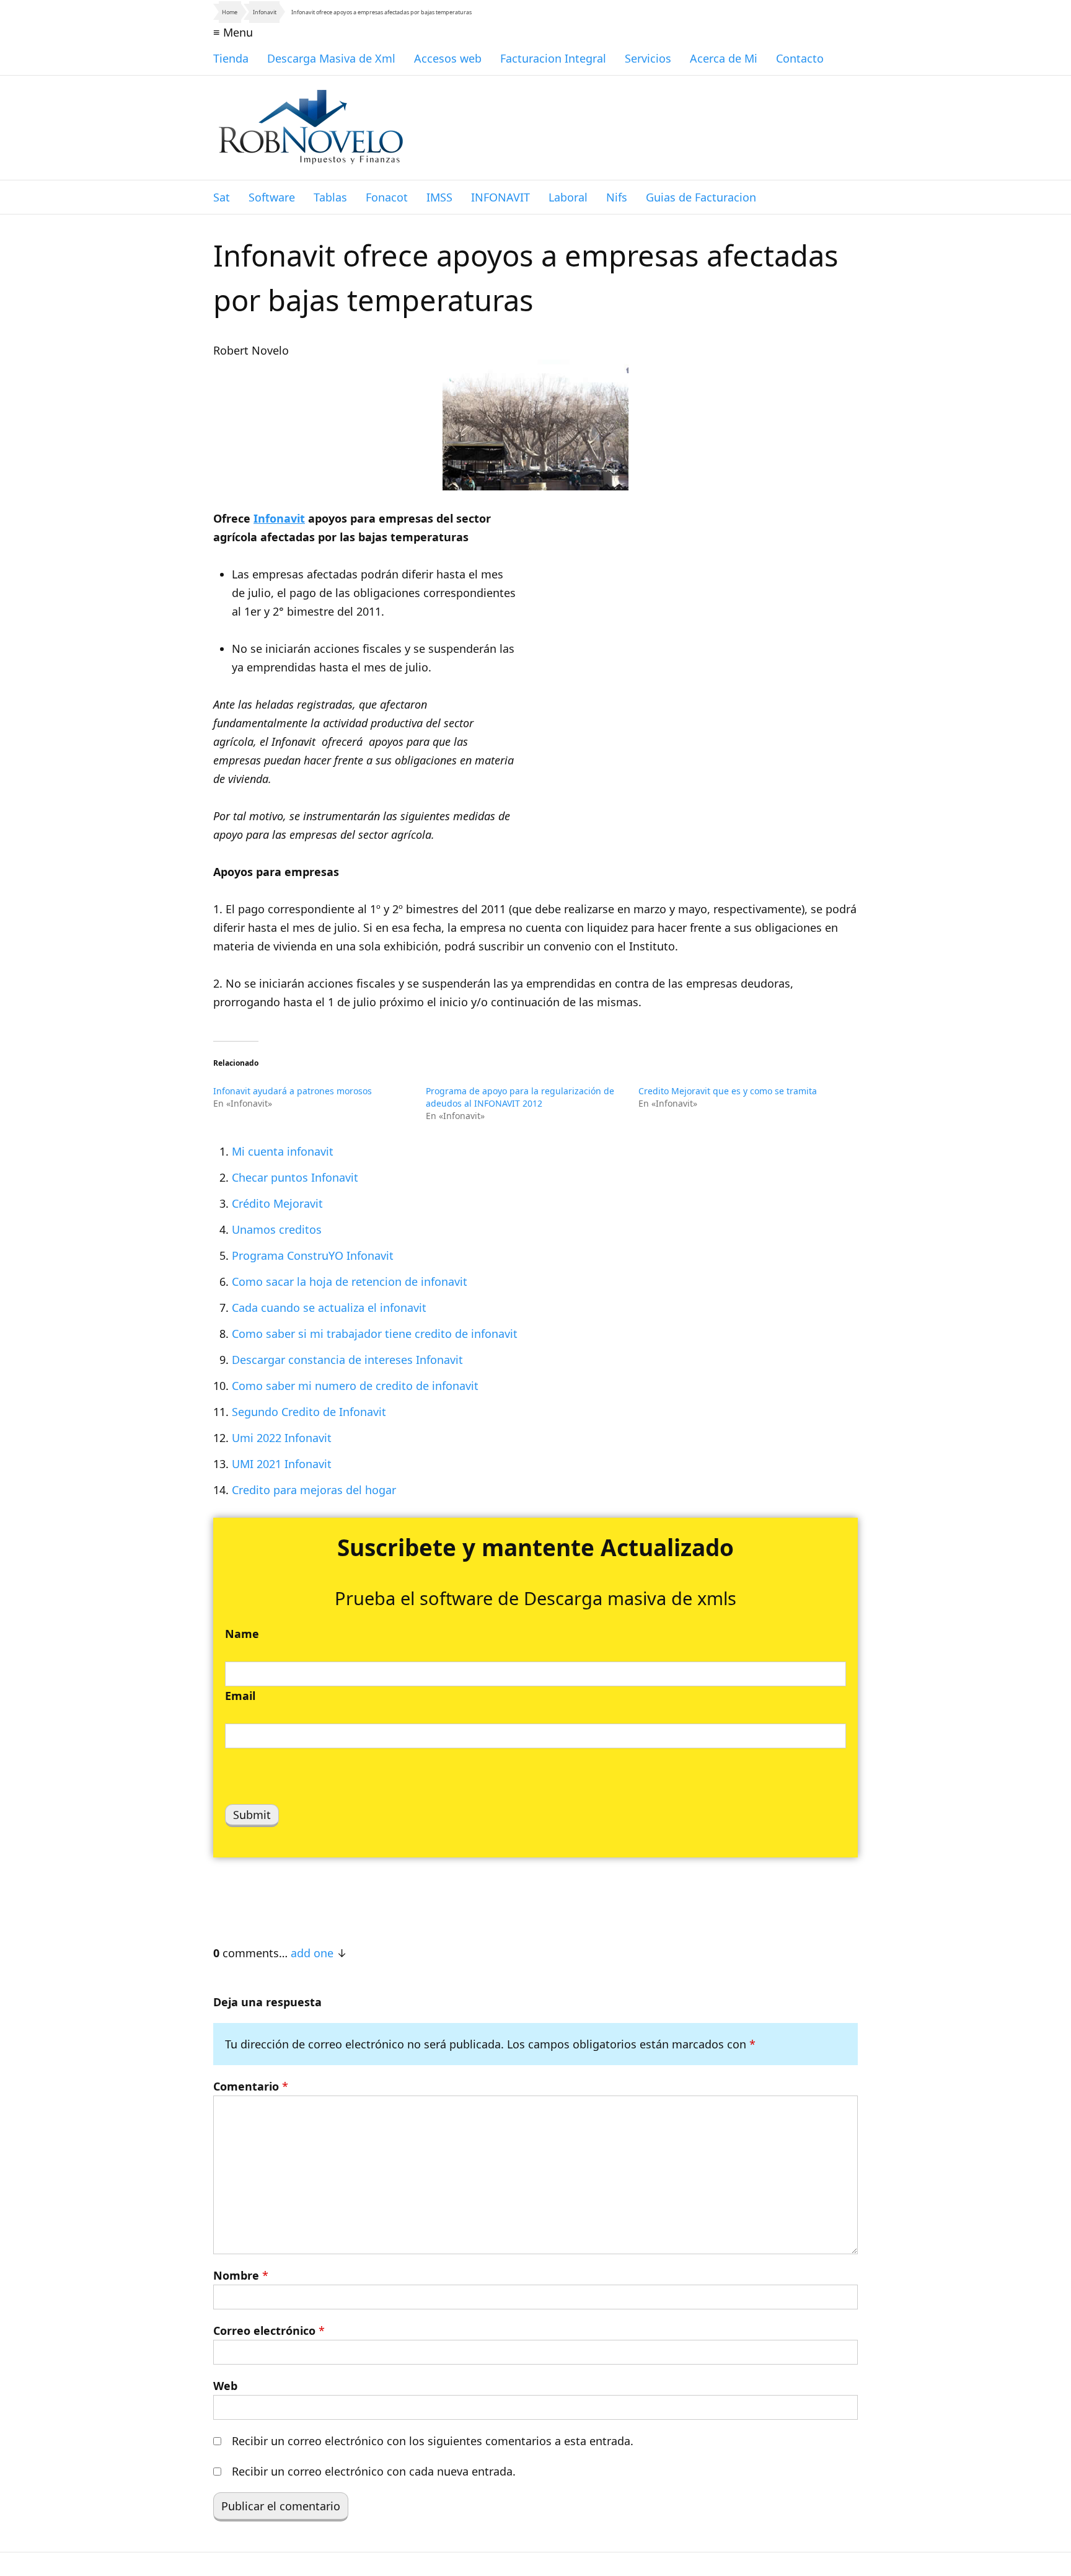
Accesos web (448, 58)
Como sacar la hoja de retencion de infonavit (350, 1281)
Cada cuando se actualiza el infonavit (329, 1308)
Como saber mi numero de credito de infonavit (355, 1386)
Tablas (330, 197)
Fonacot (387, 197)
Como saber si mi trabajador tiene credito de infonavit (375, 1334)
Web (225, 2386)
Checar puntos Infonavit (295, 1177)
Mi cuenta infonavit (283, 1151)
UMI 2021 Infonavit (282, 1464)
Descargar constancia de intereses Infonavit (347, 1360)
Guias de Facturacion (701, 197)
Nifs (617, 197)
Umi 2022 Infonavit (282, 1438)
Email (240, 1696)
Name (242, 1634)
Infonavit (265, 12)
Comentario (251, 2086)
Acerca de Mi (724, 58)
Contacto (800, 58)
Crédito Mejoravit (277, 1203)
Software (272, 197)
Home (230, 12)
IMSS (439, 197)
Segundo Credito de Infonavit (309, 1412)
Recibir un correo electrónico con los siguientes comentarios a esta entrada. (433, 2441)
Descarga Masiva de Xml (331, 58)
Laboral (568, 197)
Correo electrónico (269, 2330)
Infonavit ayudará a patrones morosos (293, 1091)
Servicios (648, 58)
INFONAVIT (500, 197)
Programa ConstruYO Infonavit (313, 1255)
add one (312, 1953)
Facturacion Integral (553, 58)
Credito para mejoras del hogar (314, 1490)
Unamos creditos (277, 1229)
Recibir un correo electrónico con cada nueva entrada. (374, 2471)
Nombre (241, 2275)
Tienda (231, 58)
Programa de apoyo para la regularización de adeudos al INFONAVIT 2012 (520, 1097)
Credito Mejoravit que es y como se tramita (728, 1091)
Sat (222, 197)
